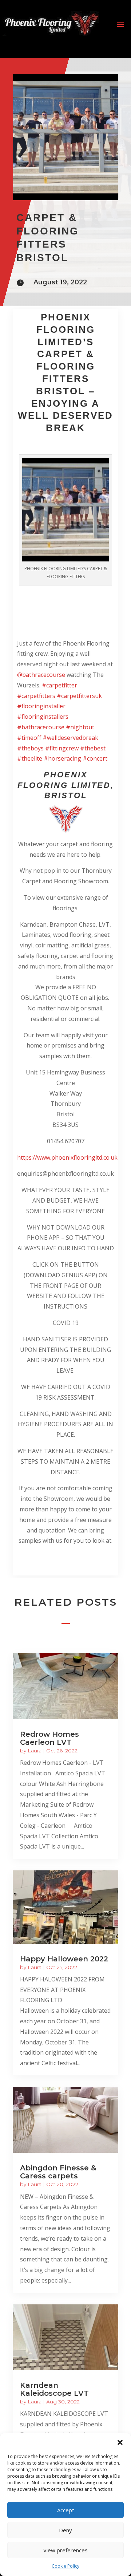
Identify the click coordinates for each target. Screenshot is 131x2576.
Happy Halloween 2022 (64, 1959)
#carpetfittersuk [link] (79, 696)
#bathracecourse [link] (41, 727)
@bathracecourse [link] (41, 675)
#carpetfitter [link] (59, 685)
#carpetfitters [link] (36, 696)
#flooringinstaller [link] (41, 706)
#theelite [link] (30, 758)
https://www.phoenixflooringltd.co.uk (67, 1157)
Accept (66, 2510)
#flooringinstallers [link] (43, 717)
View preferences (65, 2550)
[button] (120, 2442)
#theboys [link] (30, 748)
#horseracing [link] (62, 758)
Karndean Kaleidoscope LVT (54, 2389)
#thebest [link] (93, 748)
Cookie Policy (65, 2566)
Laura (35, 1751)
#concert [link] (95, 758)
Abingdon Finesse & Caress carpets (58, 2172)
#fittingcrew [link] (62, 748)
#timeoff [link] (29, 738)
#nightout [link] (80, 727)
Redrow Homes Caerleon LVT (49, 1738)
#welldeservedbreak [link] (70, 738)
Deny (65, 2530)
